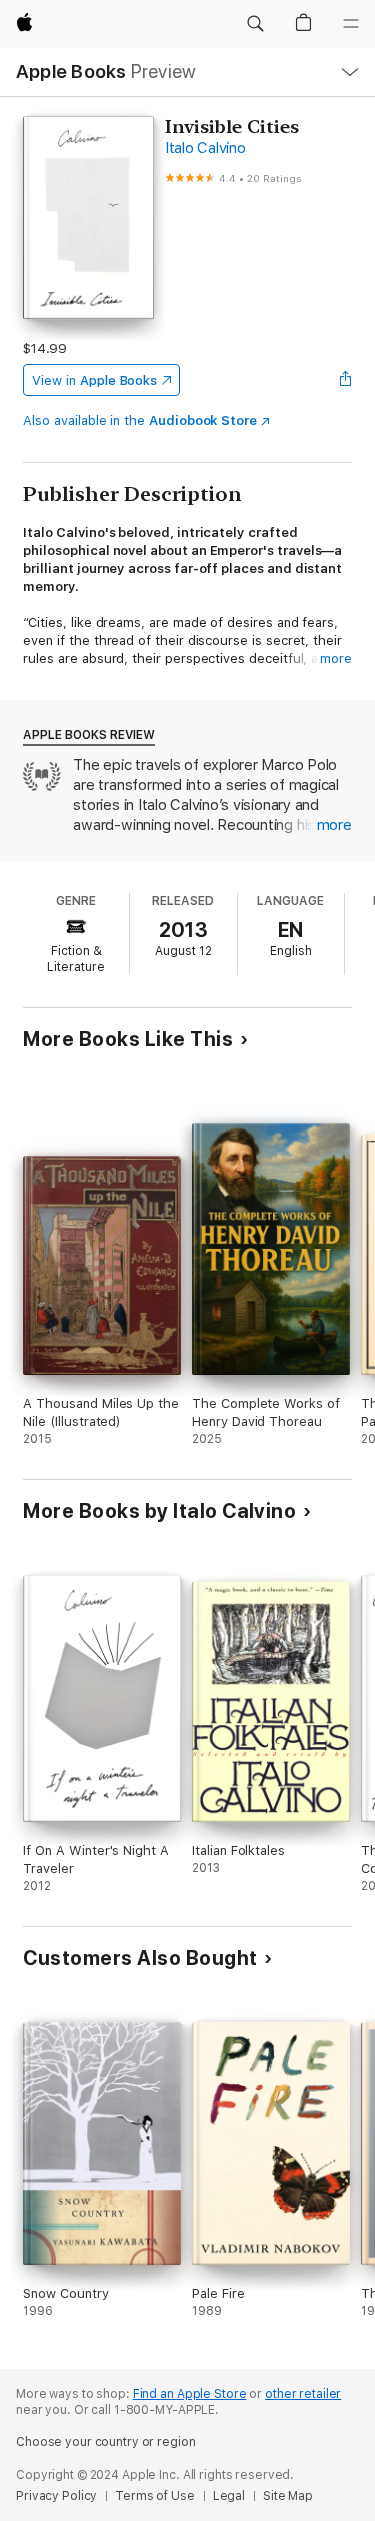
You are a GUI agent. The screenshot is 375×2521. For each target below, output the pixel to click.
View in (94, 380)
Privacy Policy (56, 2496)
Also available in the (140, 420)
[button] (255, 24)
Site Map (288, 2496)
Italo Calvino (205, 148)
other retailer (303, 2394)
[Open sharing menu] (346, 380)
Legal (229, 2496)
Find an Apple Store (190, 2394)
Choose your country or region (106, 2442)
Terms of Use (155, 2496)
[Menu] (351, 24)
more (336, 658)
